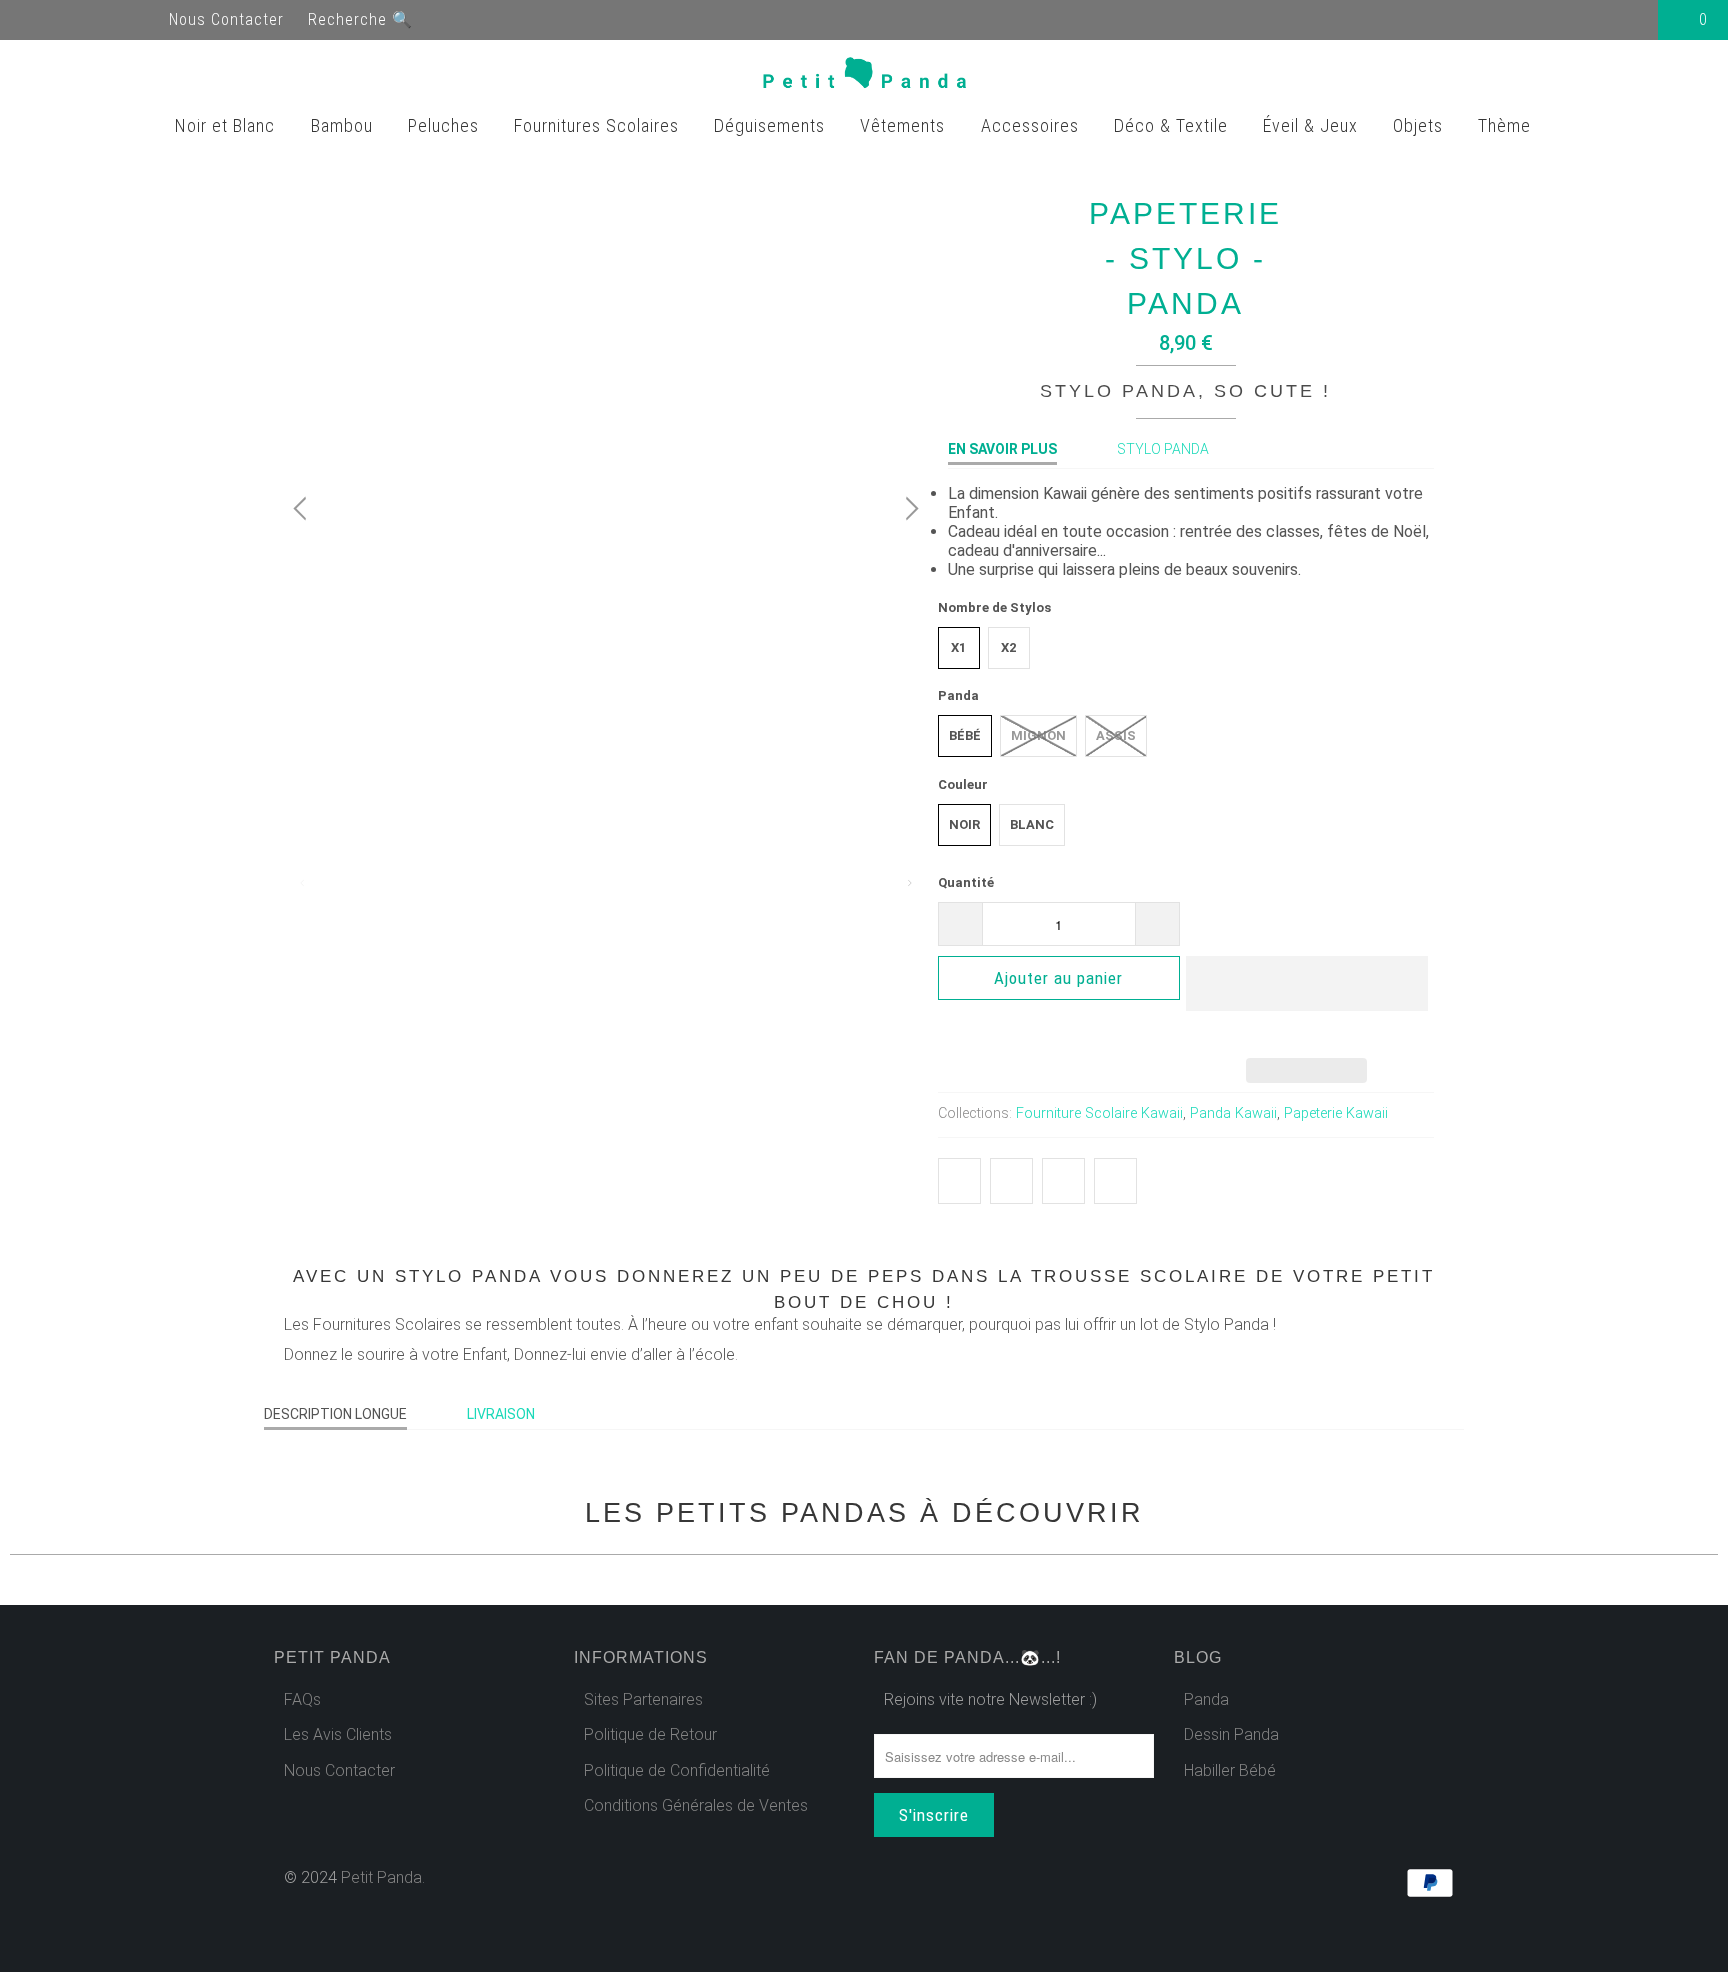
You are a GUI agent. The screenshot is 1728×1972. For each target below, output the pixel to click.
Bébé (965, 735)
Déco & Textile (1173, 125)
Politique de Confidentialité (677, 1770)
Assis (1116, 735)
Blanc (1032, 824)
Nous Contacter (226, 19)
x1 (958, 647)
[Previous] (303, 509)
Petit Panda (381, 1877)
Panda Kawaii (1233, 1113)
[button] (1307, 999)
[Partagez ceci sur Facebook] (1011, 1181)
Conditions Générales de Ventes (696, 1805)
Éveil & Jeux (1313, 125)
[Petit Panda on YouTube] (72, 19)
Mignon (1038, 735)
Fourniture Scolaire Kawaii (1099, 1113)
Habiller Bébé (1230, 1770)
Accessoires (1032, 125)
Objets (1420, 125)
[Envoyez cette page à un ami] (1115, 1181)
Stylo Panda (1163, 449)
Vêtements (905, 125)
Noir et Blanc (227, 125)
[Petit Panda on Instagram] (144, 19)
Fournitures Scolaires (599, 125)
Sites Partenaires (643, 1699)
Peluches (446, 125)
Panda (1206, 1699)
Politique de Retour (650, 1734)
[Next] (909, 509)
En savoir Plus (1002, 449)
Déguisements (772, 125)
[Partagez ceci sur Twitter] (959, 1181)
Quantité (966, 882)
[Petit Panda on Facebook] (36, 19)
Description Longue (335, 1414)
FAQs (302, 1699)
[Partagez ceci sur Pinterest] (1063, 1181)
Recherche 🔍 (360, 19)
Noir (964, 824)
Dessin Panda (1231, 1734)
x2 (1008, 647)
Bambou (344, 125)
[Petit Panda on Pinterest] (108, 19)
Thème (1507, 125)
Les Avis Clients (338, 1734)
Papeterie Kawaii (1336, 1113)
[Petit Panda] (864, 77)
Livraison (501, 1414)
